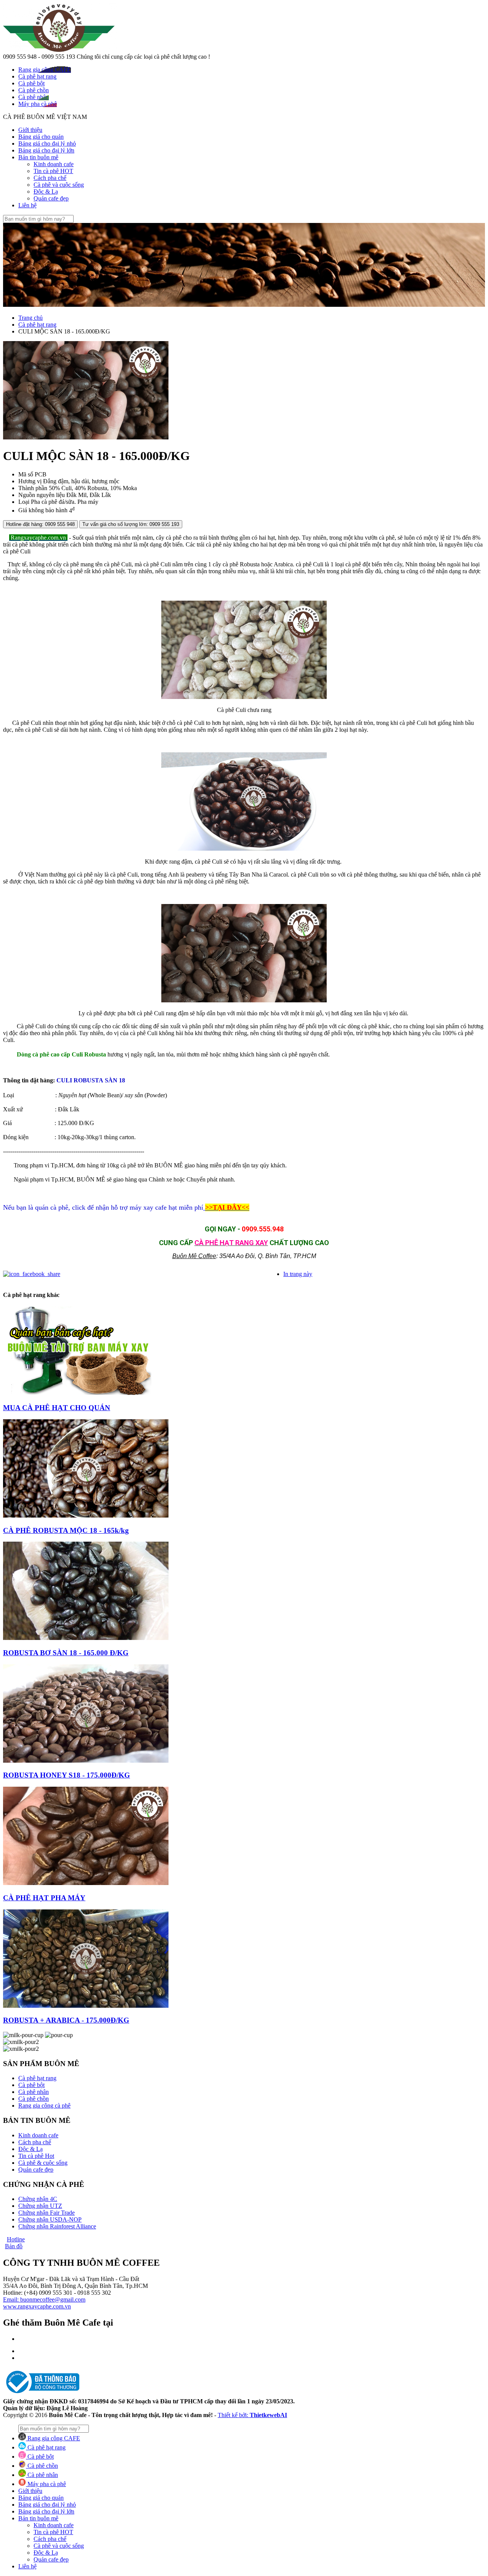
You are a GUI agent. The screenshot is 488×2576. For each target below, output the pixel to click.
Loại (24, 502)
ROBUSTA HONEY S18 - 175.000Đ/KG (67, 1775)
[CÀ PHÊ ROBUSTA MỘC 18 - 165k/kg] (86, 1516)
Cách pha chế (50, 178)
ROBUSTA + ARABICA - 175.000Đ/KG (66, 2020)
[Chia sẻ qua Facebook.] (32, 1274)
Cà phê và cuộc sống (59, 185)
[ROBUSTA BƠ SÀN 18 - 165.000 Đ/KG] (86, 1638)
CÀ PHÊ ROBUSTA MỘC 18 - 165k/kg (66, 1530)
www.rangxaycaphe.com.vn (37, 2306)
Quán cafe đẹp (51, 198)
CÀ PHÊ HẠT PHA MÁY (44, 1898)
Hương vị (30, 481)
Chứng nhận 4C (38, 2199)
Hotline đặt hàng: (40, 524)
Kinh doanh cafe (54, 164)
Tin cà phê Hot (36, 2156)
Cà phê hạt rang (37, 325)
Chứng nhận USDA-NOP (50, 2219)
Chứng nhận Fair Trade (47, 2213)
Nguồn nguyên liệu (42, 495)
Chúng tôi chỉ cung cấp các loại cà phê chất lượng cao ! (143, 57)
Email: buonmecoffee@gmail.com (44, 2299)
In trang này (298, 1274)
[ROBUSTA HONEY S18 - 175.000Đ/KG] (86, 1761)
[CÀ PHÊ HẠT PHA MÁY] (86, 1883)
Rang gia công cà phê (44, 2106)
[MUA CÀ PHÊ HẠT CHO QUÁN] (77, 1393)
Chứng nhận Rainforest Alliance (57, 2226)
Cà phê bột (31, 2085)
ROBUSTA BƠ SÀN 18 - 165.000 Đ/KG (66, 1653)
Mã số (26, 474)
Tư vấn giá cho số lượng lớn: (131, 524)
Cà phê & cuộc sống (43, 2163)
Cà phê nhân (34, 2092)
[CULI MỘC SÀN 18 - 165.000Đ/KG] (86, 437)
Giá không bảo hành (43, 511)
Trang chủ (30, 318)
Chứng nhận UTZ (40, 2206)
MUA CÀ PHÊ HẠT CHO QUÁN (57, 1408)
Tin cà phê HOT (53, 171)
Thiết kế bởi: (252, 2415)
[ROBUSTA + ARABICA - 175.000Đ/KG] (86, 2006)
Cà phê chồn (34, 2099)
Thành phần (33, 488)
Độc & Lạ (46, 192)
